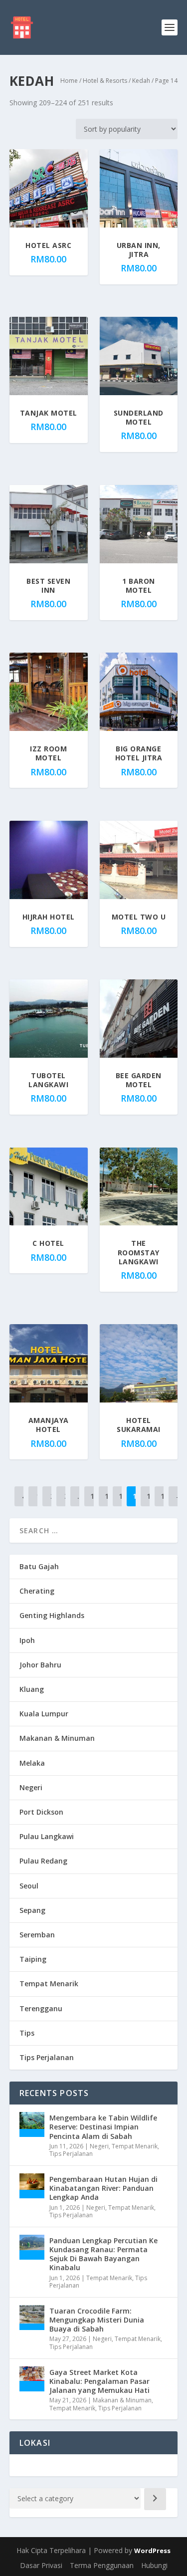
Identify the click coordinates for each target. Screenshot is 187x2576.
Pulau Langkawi (47, 1836)
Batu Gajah (39, 1566)
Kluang (32, 1689)
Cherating (37, 1591)
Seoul (29, 1886)
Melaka (32, 1763)
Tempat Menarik (49, 1984)
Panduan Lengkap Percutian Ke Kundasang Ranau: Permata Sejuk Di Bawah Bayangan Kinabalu (103, 2254)
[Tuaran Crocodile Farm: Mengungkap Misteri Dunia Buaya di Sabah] (32, 2318)
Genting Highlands (52, 1615)
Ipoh (27, 1640)
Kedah (141, 81)
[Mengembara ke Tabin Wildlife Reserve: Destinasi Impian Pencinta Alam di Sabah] (32, 2124)
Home (69, 81)
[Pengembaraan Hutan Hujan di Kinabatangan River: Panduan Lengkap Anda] (32, 2186)
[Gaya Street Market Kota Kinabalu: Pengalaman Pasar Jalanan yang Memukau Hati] (32, 2379)
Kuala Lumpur (44, 1714)
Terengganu (41, 2008)
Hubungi (154, 2565)
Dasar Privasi (41, 2565)
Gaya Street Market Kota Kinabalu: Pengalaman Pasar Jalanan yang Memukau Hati (99, 2381)
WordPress (152, 2551)
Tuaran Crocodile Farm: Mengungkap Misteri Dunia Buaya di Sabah (97, 2320)
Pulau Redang (43, 1861)
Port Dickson (41, 1812)
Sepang (32, 1910)
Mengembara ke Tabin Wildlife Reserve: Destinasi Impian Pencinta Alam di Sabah (103, 2127)
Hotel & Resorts (105, 81)
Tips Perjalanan (47, 2057)
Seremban (37, 1935)
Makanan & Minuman (57, 1738)
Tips (27, 2033)
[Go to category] (155, 2499)
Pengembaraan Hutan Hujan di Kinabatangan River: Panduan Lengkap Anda (103, 2188)
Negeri (31, 1787)
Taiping (33, 1959)
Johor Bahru (40, 1665)
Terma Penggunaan (102, 2565)
